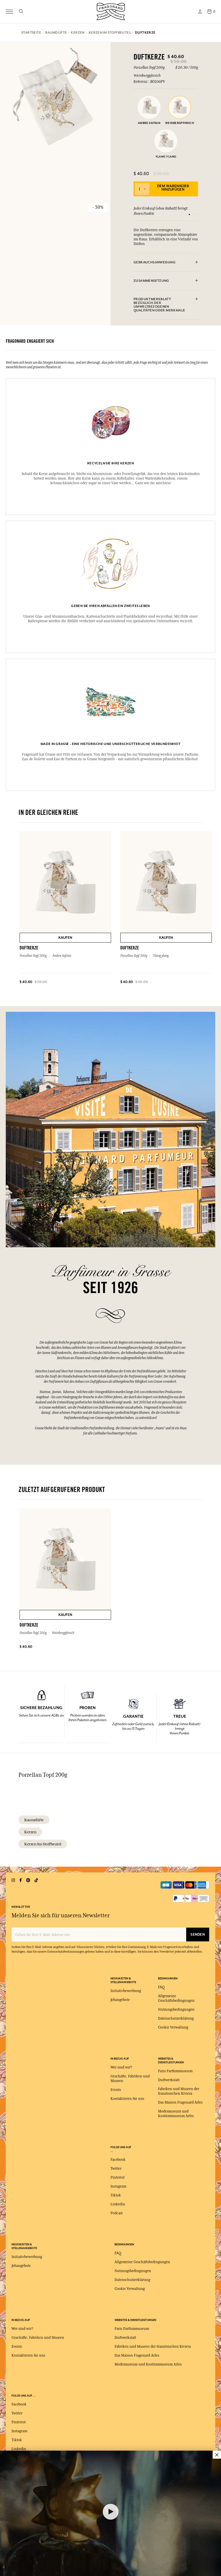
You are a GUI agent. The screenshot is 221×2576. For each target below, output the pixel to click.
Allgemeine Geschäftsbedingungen (142, 2262)
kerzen (30, 1832)
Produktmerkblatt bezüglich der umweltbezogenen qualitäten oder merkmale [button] (159, 305)
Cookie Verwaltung (173, 2027)
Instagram (118, 2186)
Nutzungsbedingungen (176, 2010)
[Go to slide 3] (197, 214)
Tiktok (116, 2195)
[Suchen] (21, 12)
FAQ (161, 1987)
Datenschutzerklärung (176, 2018)
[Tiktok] (36, 1880)
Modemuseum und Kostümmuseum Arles (148, 2364)
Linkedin (118, 2204)
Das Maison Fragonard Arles (180, 2102)
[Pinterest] (28, 1880)
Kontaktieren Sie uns (127, 2099)
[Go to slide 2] (193, 214)
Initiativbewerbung (126, 1991)
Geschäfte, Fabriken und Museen (38, 2338)
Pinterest (118, 2177)
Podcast (117, 2213)
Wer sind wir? (121, 2067)
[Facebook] (21, 1880)
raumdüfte (34, 1820)
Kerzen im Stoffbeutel (43, 1844)
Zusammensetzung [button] (151, 281)
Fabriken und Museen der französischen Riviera (153, 2347)
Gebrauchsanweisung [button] (155, 262)
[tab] (166, 263)
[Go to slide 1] (189, 214)
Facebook (118, 2160)
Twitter (116, 2169)
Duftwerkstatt (169, 2080)
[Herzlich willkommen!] (111, 11)
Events (116, 2090)
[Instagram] (13, 1880)
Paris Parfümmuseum (175, 2071)
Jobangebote (120, 2000)
